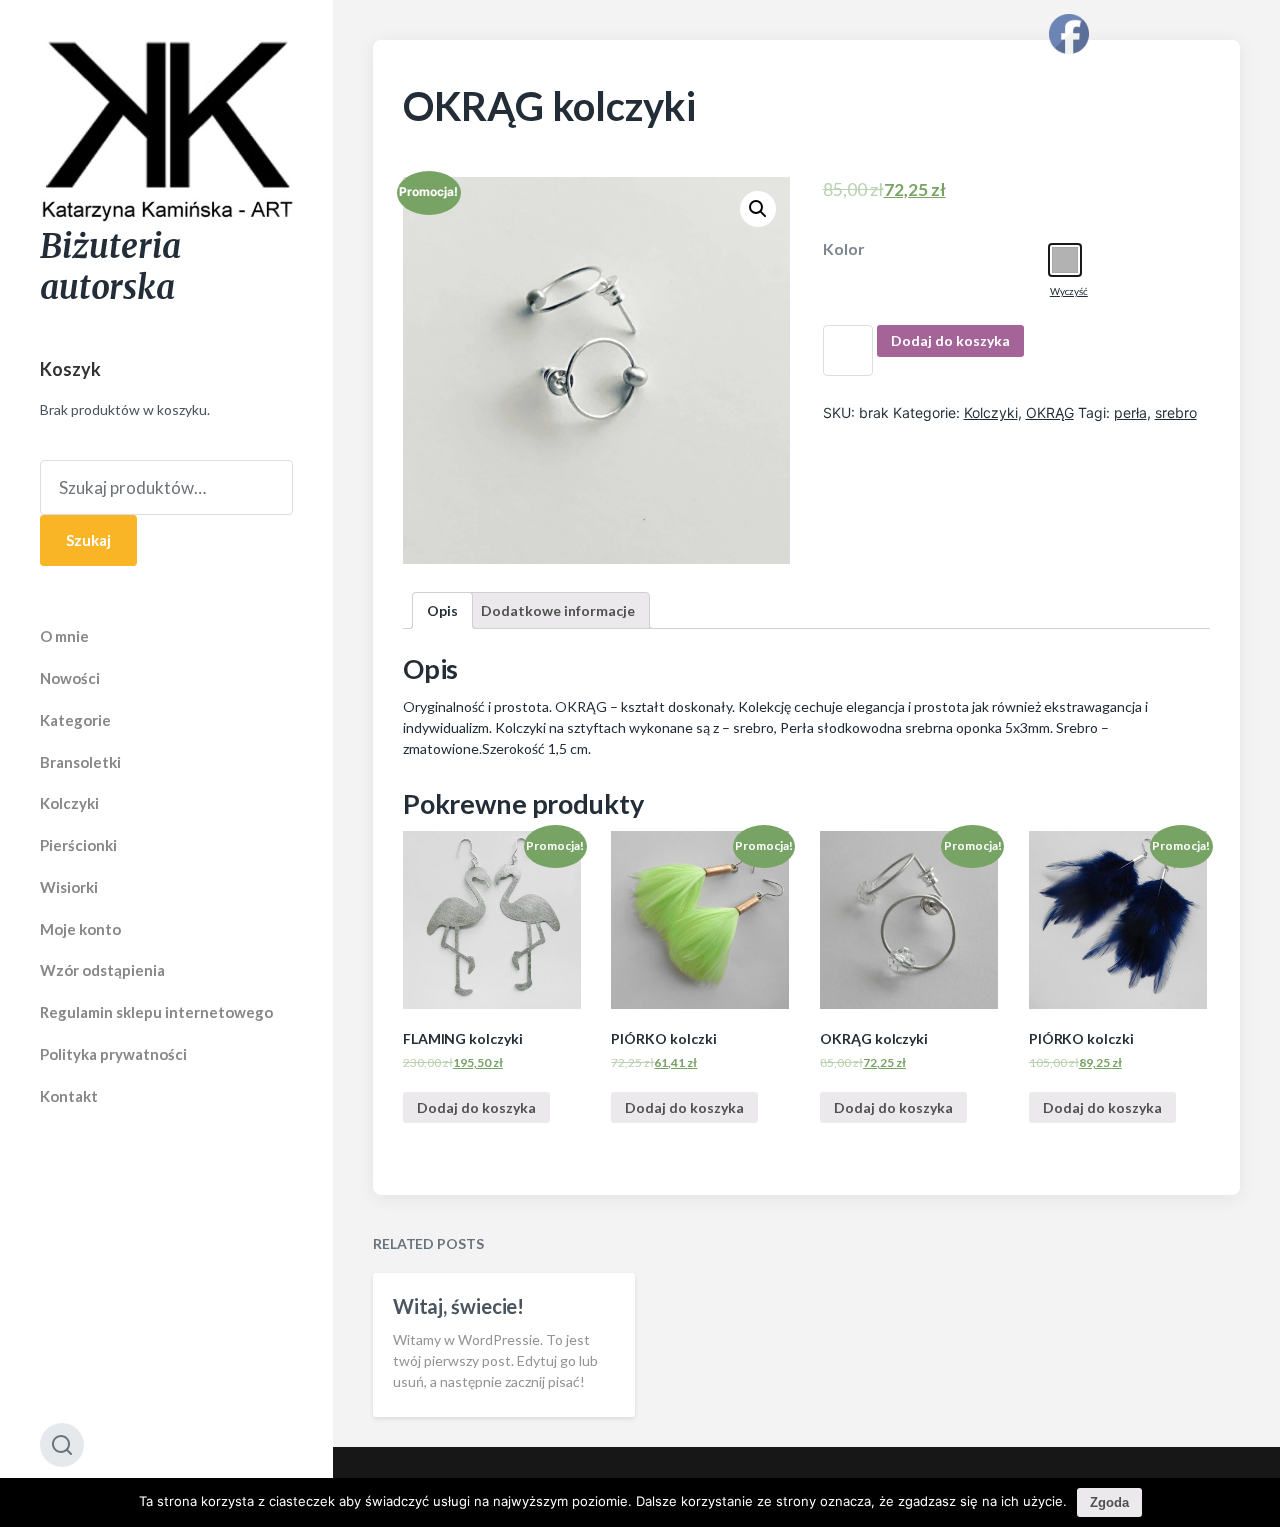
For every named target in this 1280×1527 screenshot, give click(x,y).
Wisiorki (69, 887)
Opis (442, 610)
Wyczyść (1069, 291)
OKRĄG (1050, 412)
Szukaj (88, 540)
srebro (1176, 412)
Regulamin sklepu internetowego (156, 1012)
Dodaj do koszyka (950, 340)
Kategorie (75, 720)
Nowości (70, 678)
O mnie (64, 636)
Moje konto (80, 929)
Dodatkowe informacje (558, 610)
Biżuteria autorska (110, 267)
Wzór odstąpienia (102, 970)
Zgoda (1109, 1502)
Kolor (844, 249)
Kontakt (69, 1096)
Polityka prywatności (113, 1054)
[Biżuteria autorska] (166, 133)
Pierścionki (78, 845)
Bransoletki (80, 762)
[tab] (442, 610)
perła (1130, 412)
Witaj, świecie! (459, 1306)
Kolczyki (69, 803)
